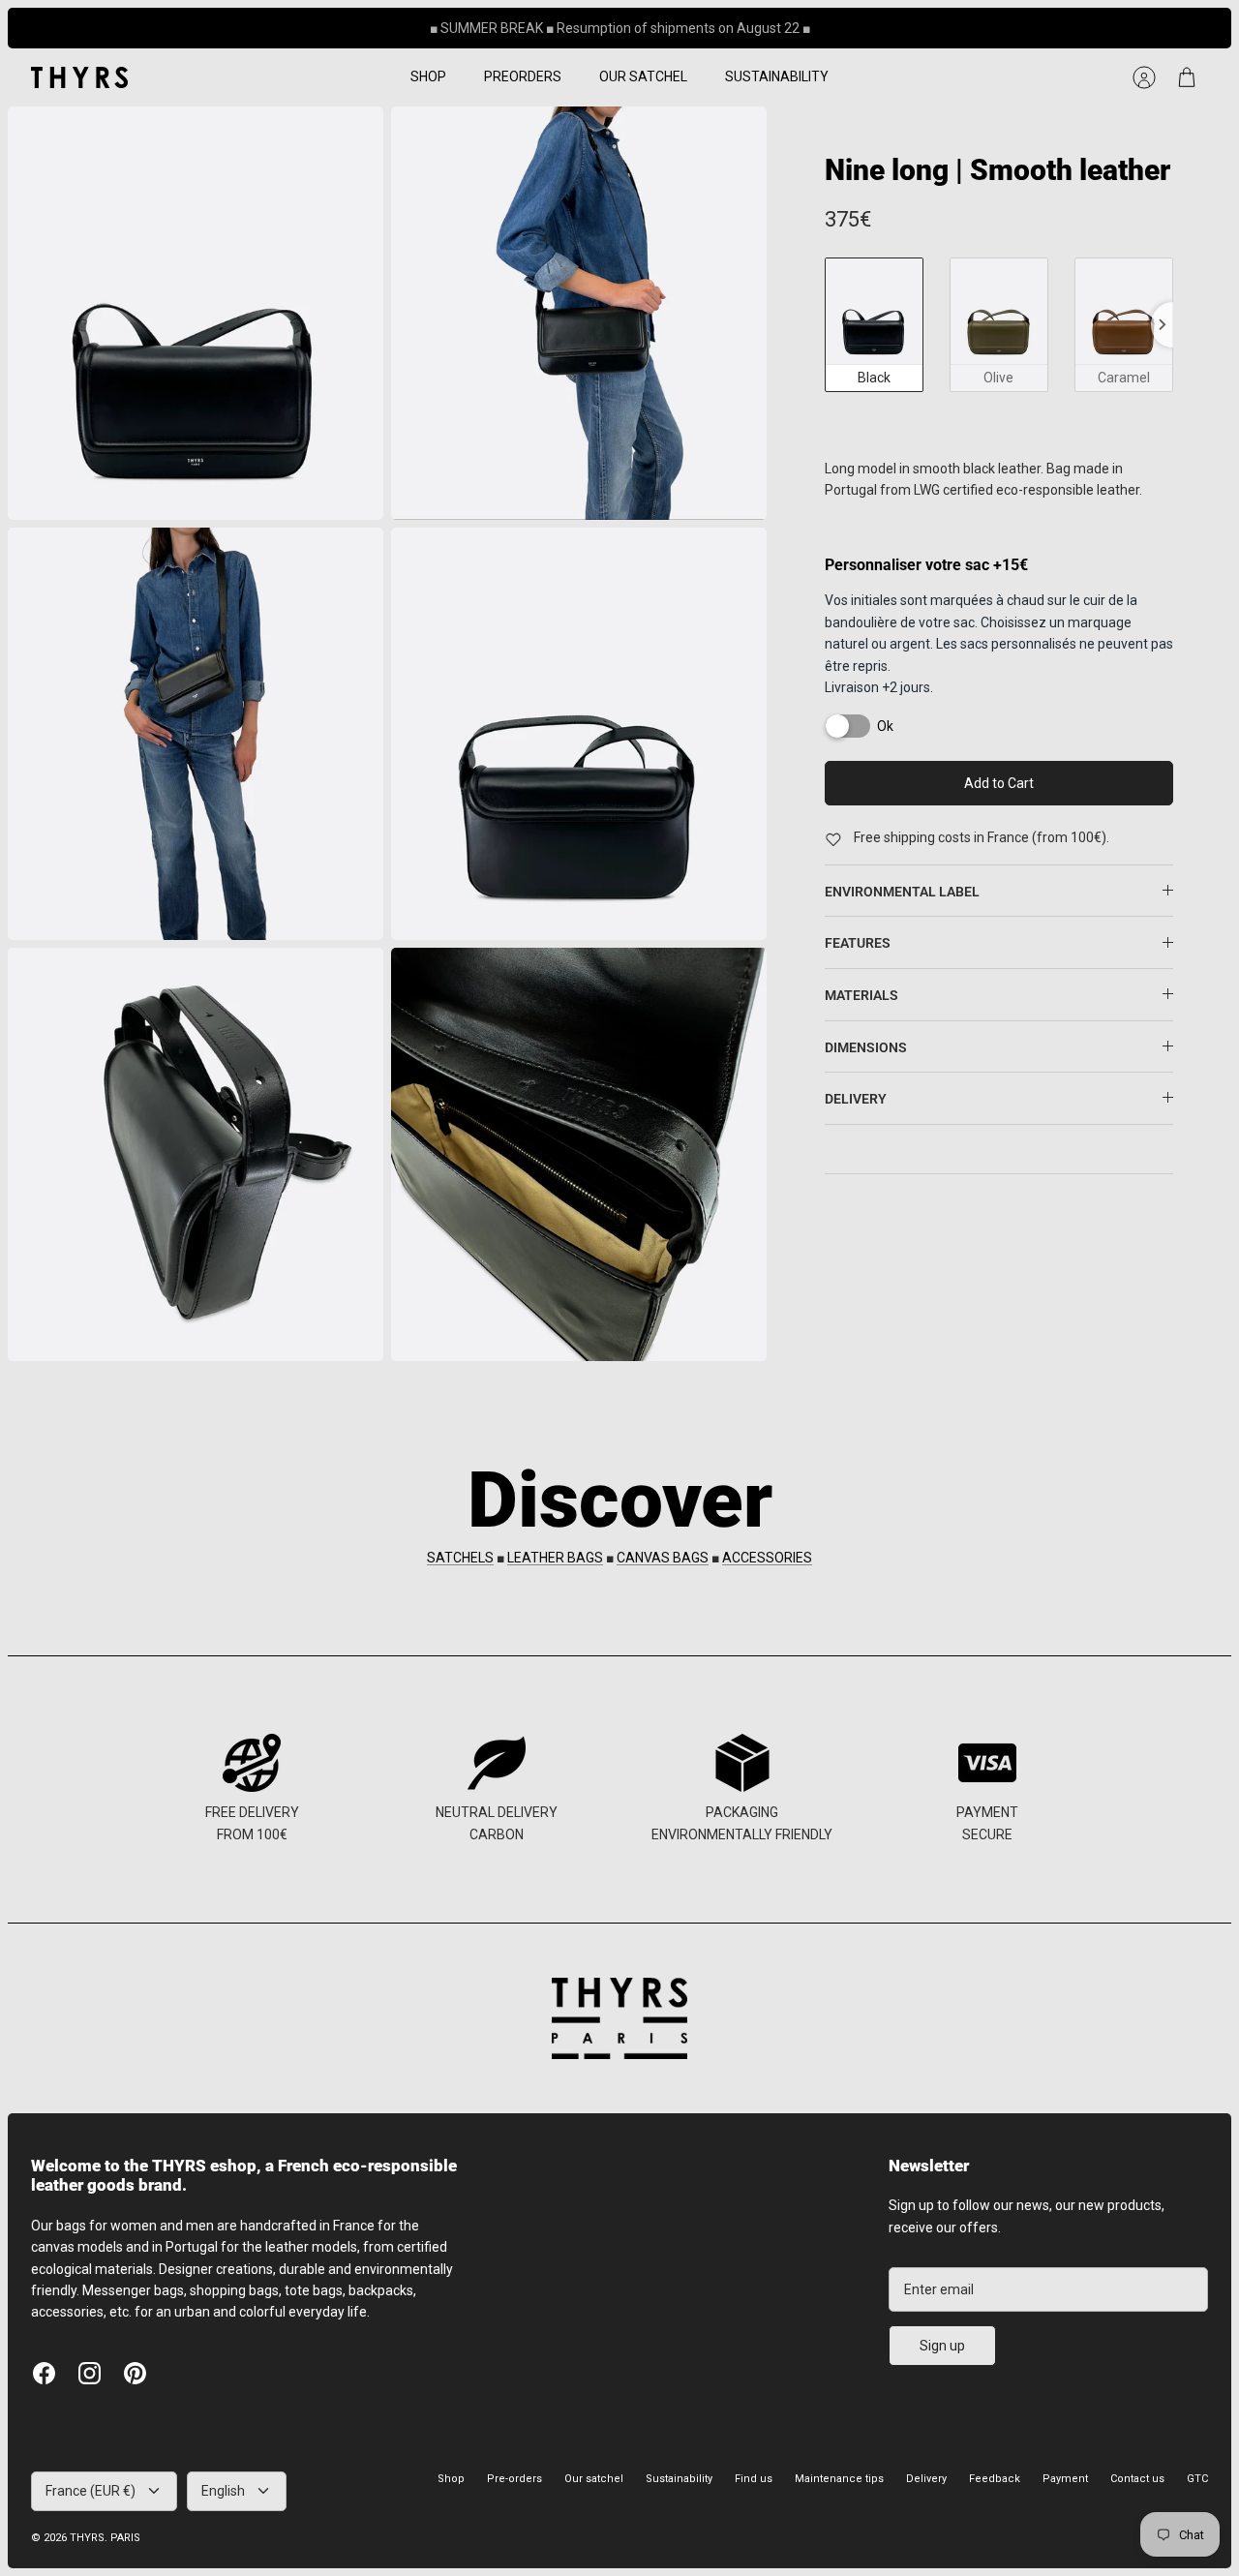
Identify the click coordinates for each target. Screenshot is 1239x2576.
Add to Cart (999, 783)
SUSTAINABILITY (777, 76)
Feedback (995, 2479)
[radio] (874, 325)
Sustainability (679, 2479)
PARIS (125, 2538)
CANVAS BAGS (663, 1558)
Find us (754, 2479)
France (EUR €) (91, 2491)
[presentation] (1162, 325)
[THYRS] (79, 77)
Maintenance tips (839, 2479)
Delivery (926, 2479)
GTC (1197, 2479)
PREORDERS (523, 76)
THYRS (87, 2538)
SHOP (428, 76)
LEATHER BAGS (555, 1558)
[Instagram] (90, 2373)
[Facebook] (44, 2373)
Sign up (942, 2346)
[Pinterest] (135, 2373)
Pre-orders (514, 2479)
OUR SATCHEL (643, 76)
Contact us (1137, 2479)
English (223, 2491)
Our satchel (594, 2479)
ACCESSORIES (767, 1558)
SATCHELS (460, 1558)
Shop (451, 2479)
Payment (1065, 2479)
